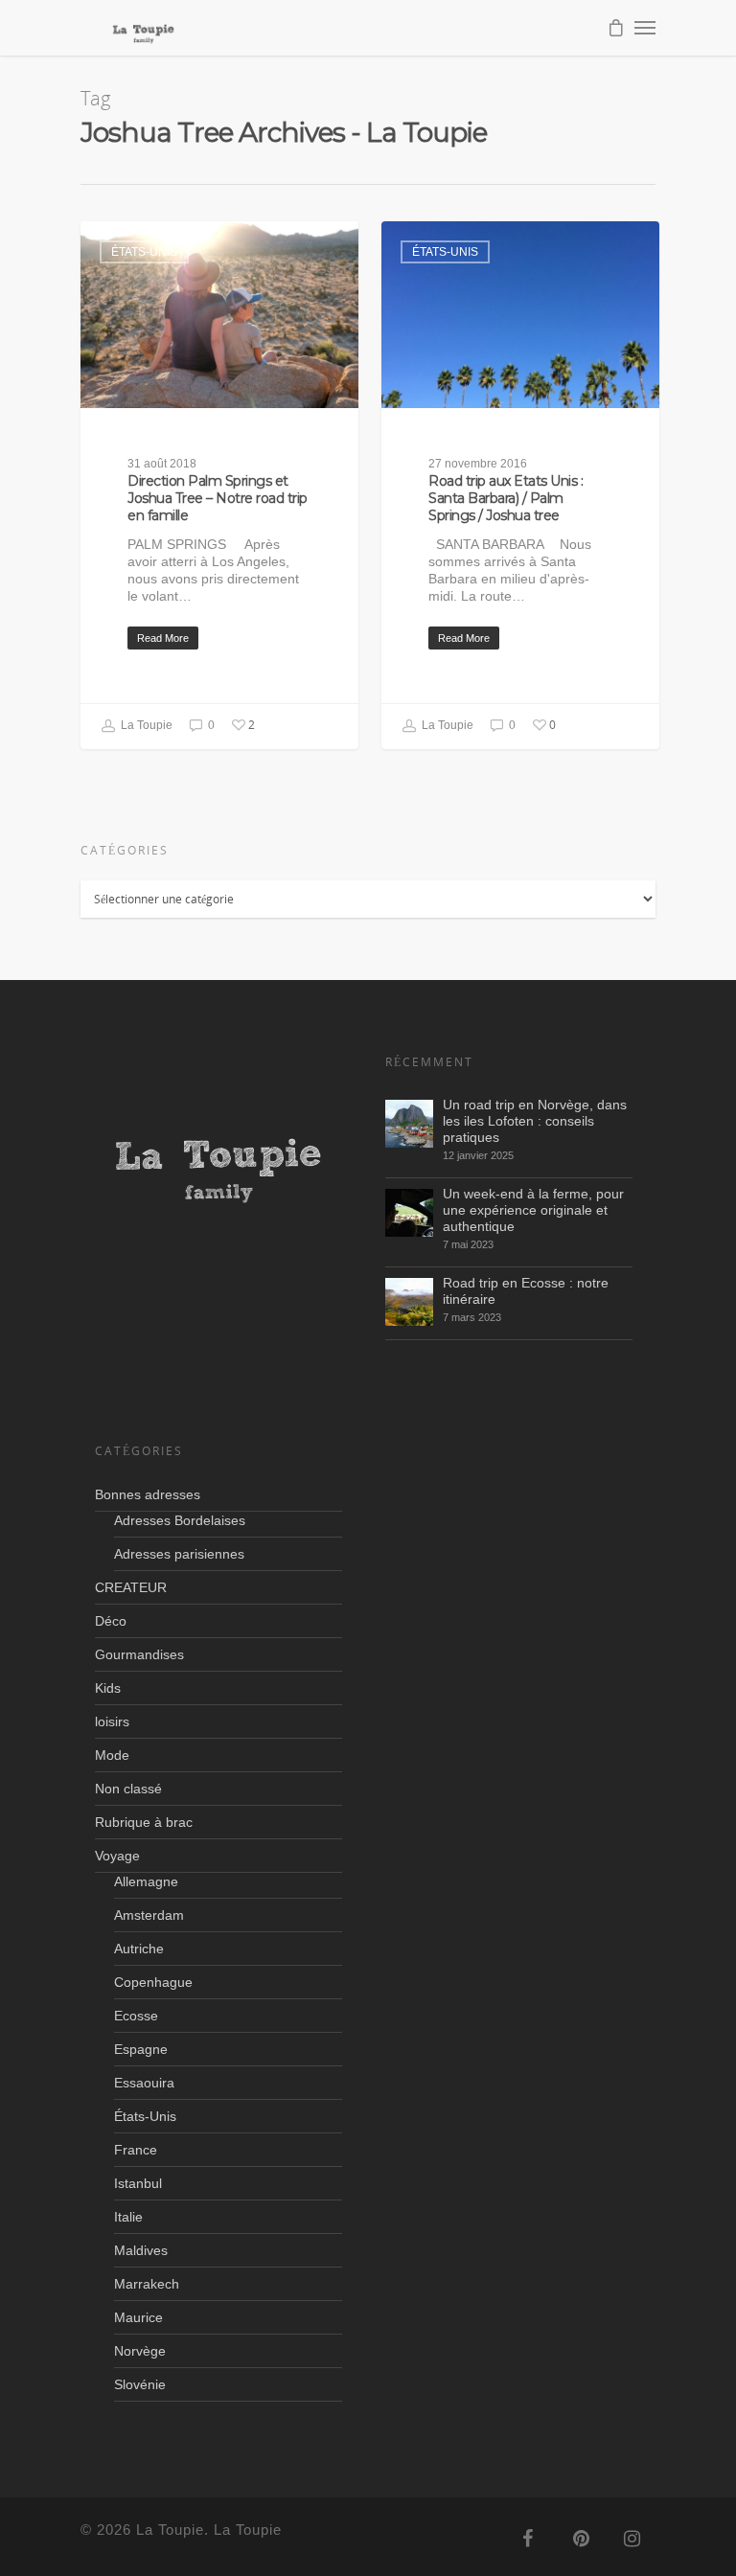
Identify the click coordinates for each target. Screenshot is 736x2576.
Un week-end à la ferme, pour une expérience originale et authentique (533, 1210)
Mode (112, 1755)
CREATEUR (131, 1587)
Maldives (141, 2250)
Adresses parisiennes (179, 1554)
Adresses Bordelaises (180, 1520)
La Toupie (145, 725)
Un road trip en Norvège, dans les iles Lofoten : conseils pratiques (535, 1121)
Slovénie (140, 2384)
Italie (128, 2217)
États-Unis (144, 252)
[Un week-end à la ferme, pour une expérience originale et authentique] (409, 1213)
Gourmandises (139, 1654)
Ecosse (136, 2016)
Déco (111, 1621)
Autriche (139, 1949)
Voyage (117, 1856)
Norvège (140, 2351)
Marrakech (147, 2284)
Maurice (138, 2317)
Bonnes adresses (148, 1494)
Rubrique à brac (144, 1822)
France (136, 2150)
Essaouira (144, 2083)
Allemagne (146, 1881)
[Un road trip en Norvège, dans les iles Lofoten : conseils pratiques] (409, 1124)
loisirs (112, 1721)
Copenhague (153, 1982)
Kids (108, 1688)
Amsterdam (149, 1915)
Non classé (128, 1789)
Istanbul (138, 2183)
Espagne (141, 2049)
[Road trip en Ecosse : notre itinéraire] (409, 1302)
